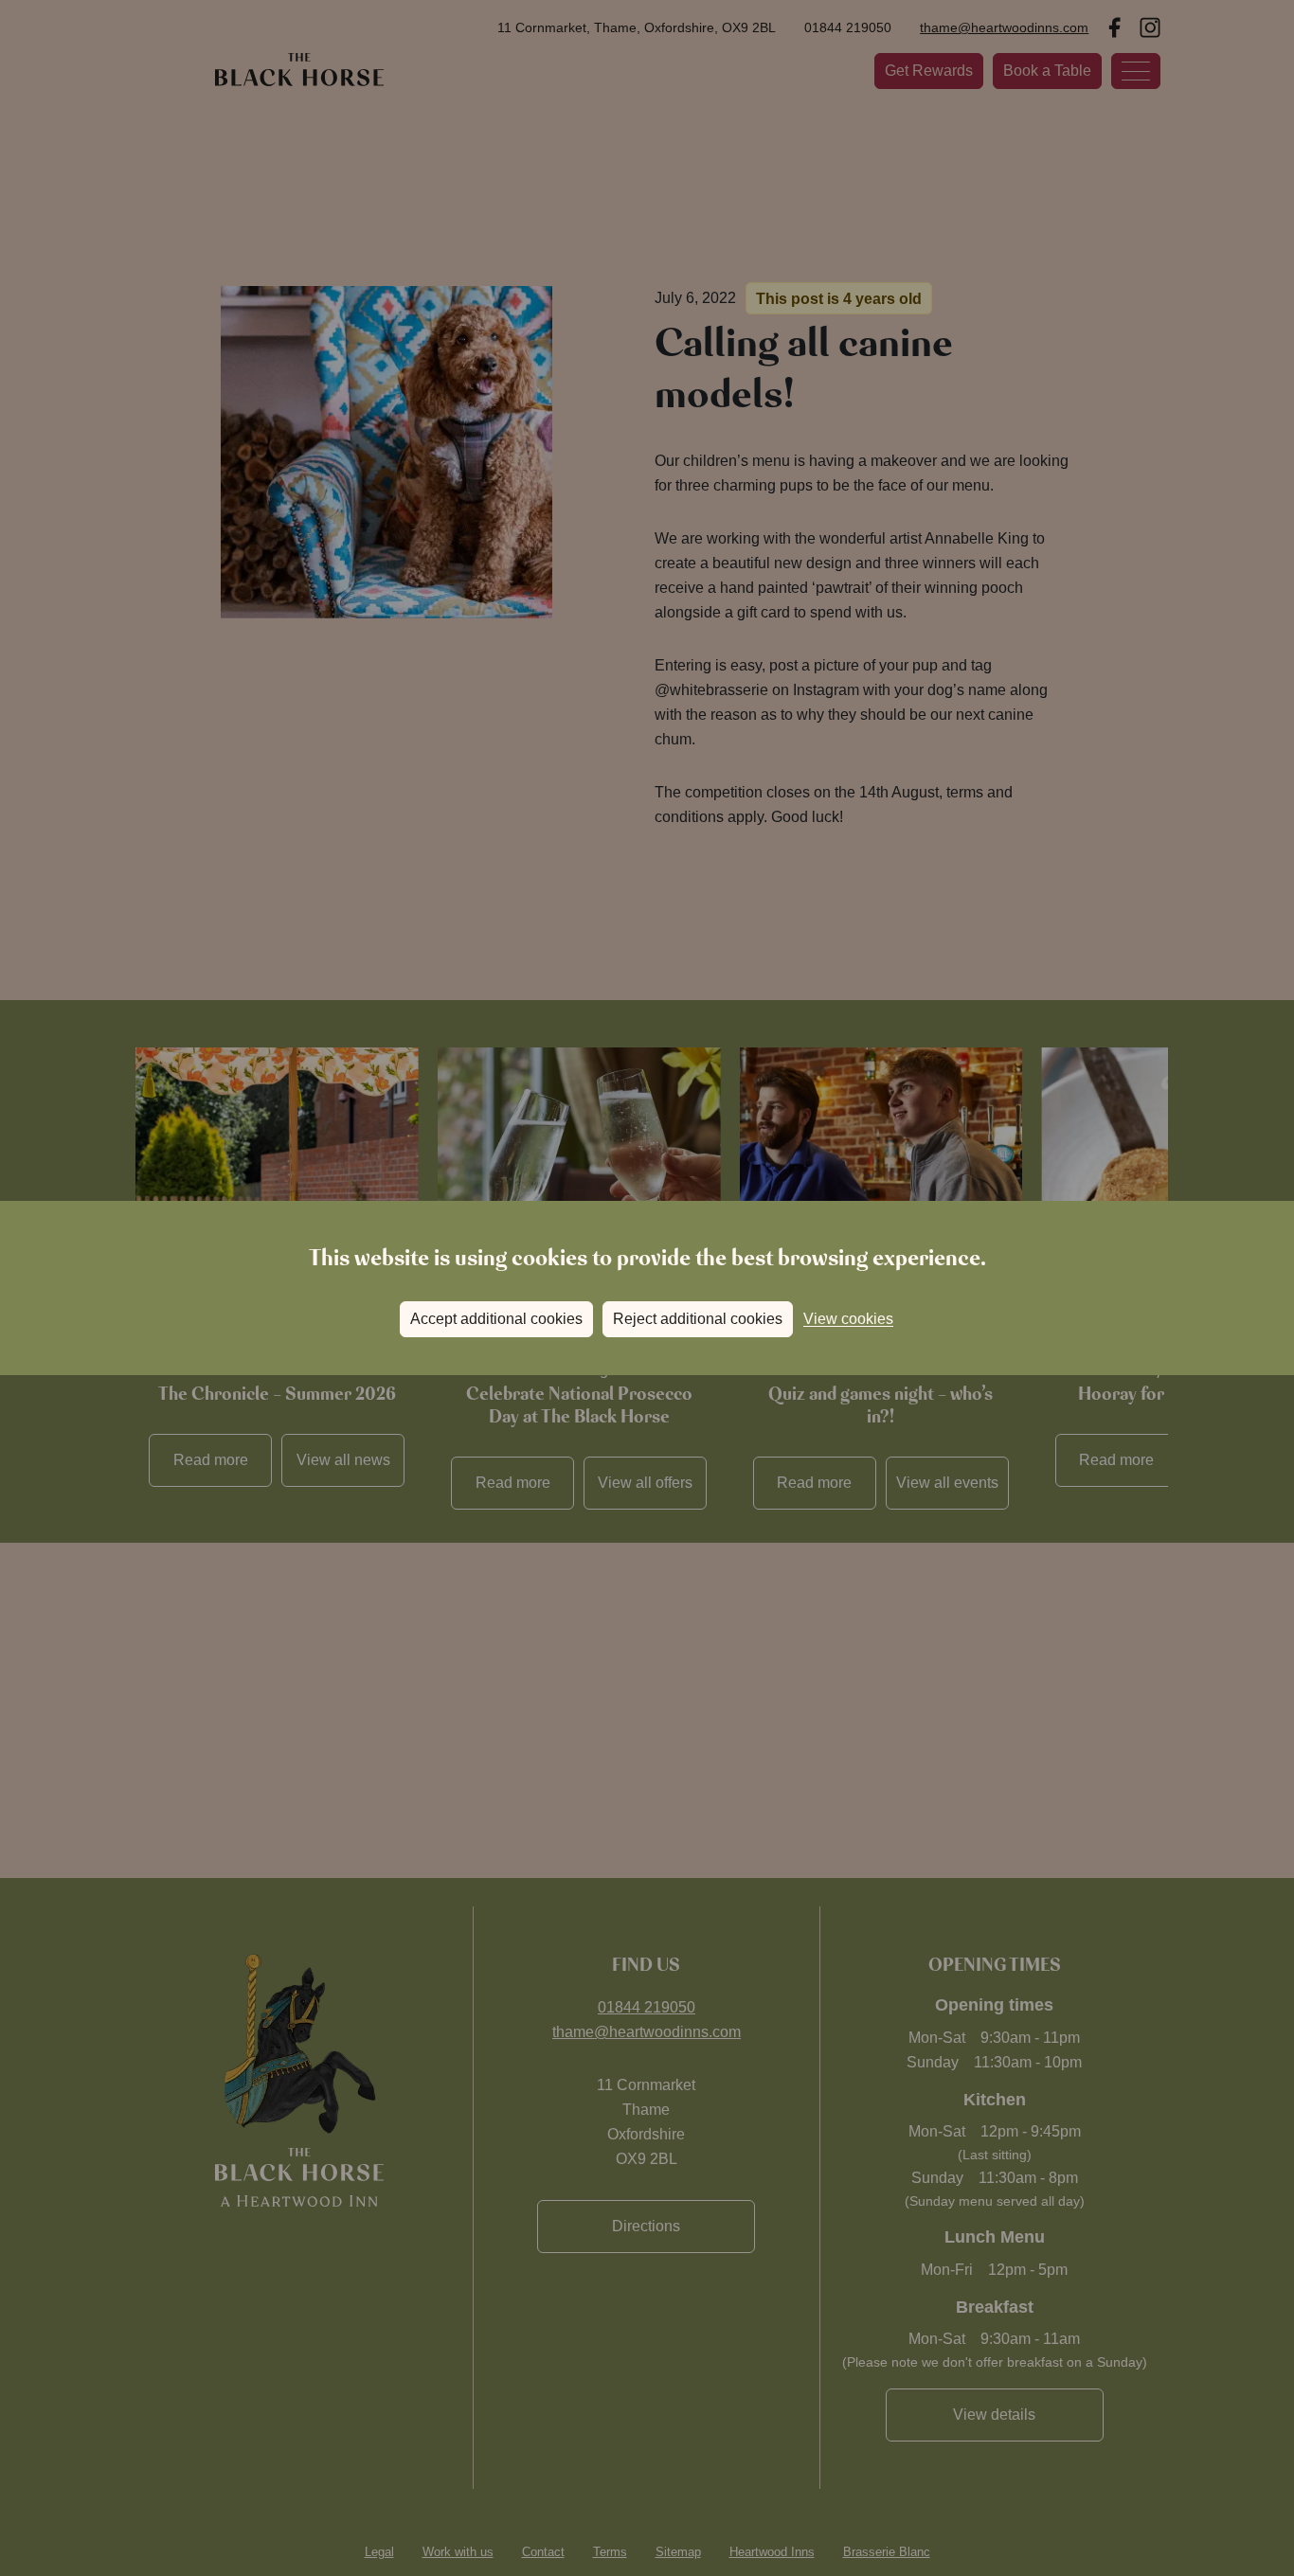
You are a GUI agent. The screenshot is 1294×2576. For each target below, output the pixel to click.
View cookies (848, 1319)
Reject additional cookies (698, 1319)
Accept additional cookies (496, 1319)
